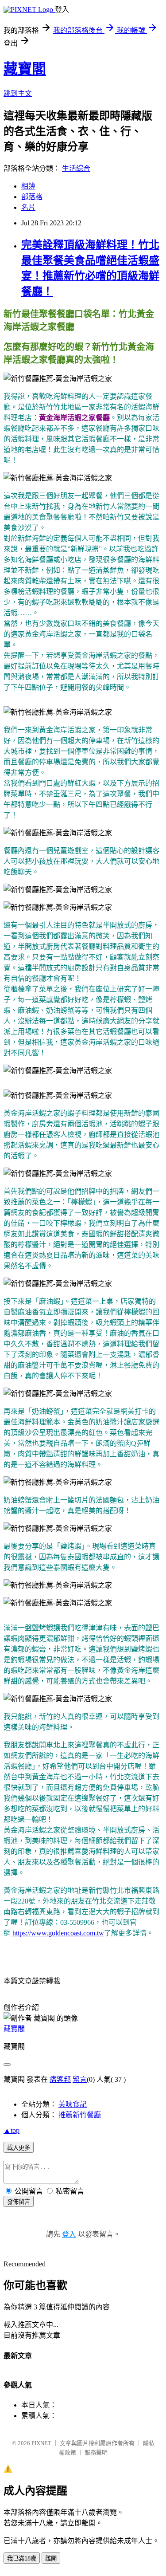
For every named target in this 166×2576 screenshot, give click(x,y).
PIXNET (41, 2443)
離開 (51, 2558)
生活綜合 (76, 168)
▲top (12, 2130)
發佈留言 (19, 2202)
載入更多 (19, 2148)
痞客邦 (60, 2079)
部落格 (32, 197)
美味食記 (73, 2104)
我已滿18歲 (22, 2558)
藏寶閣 (25, 69)
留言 (80, 2079)
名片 (28, 207)
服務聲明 (96, 2452)
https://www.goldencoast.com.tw (58, 1933)
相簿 (28, 186)
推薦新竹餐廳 (80, 2115)
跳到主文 (18, 93)
